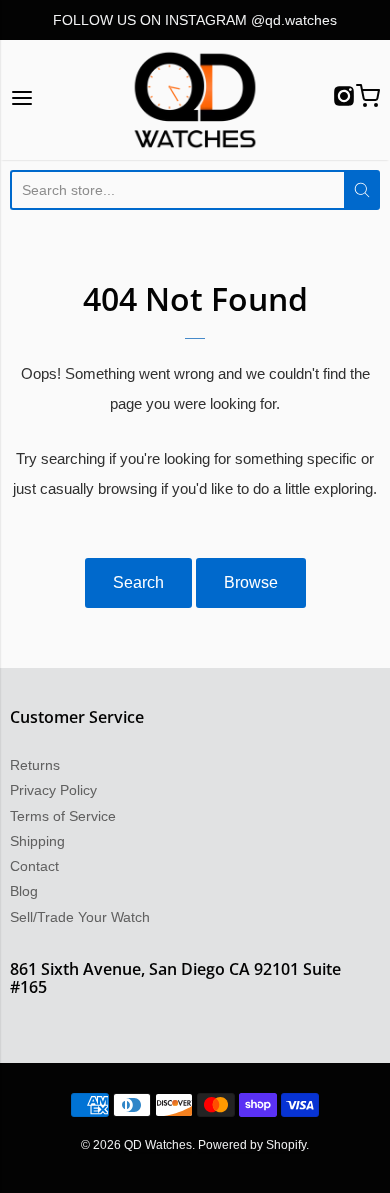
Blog (24, 891)
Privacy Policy (53, 790)
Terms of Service (63, 816)
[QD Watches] (194, 100)
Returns (35, 765)
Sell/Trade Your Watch (80, 917)
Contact (34, 866)
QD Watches (158, 1145)
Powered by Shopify (252, 1145)
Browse (251, 582)
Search (138, 582)
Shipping (37, 841)
